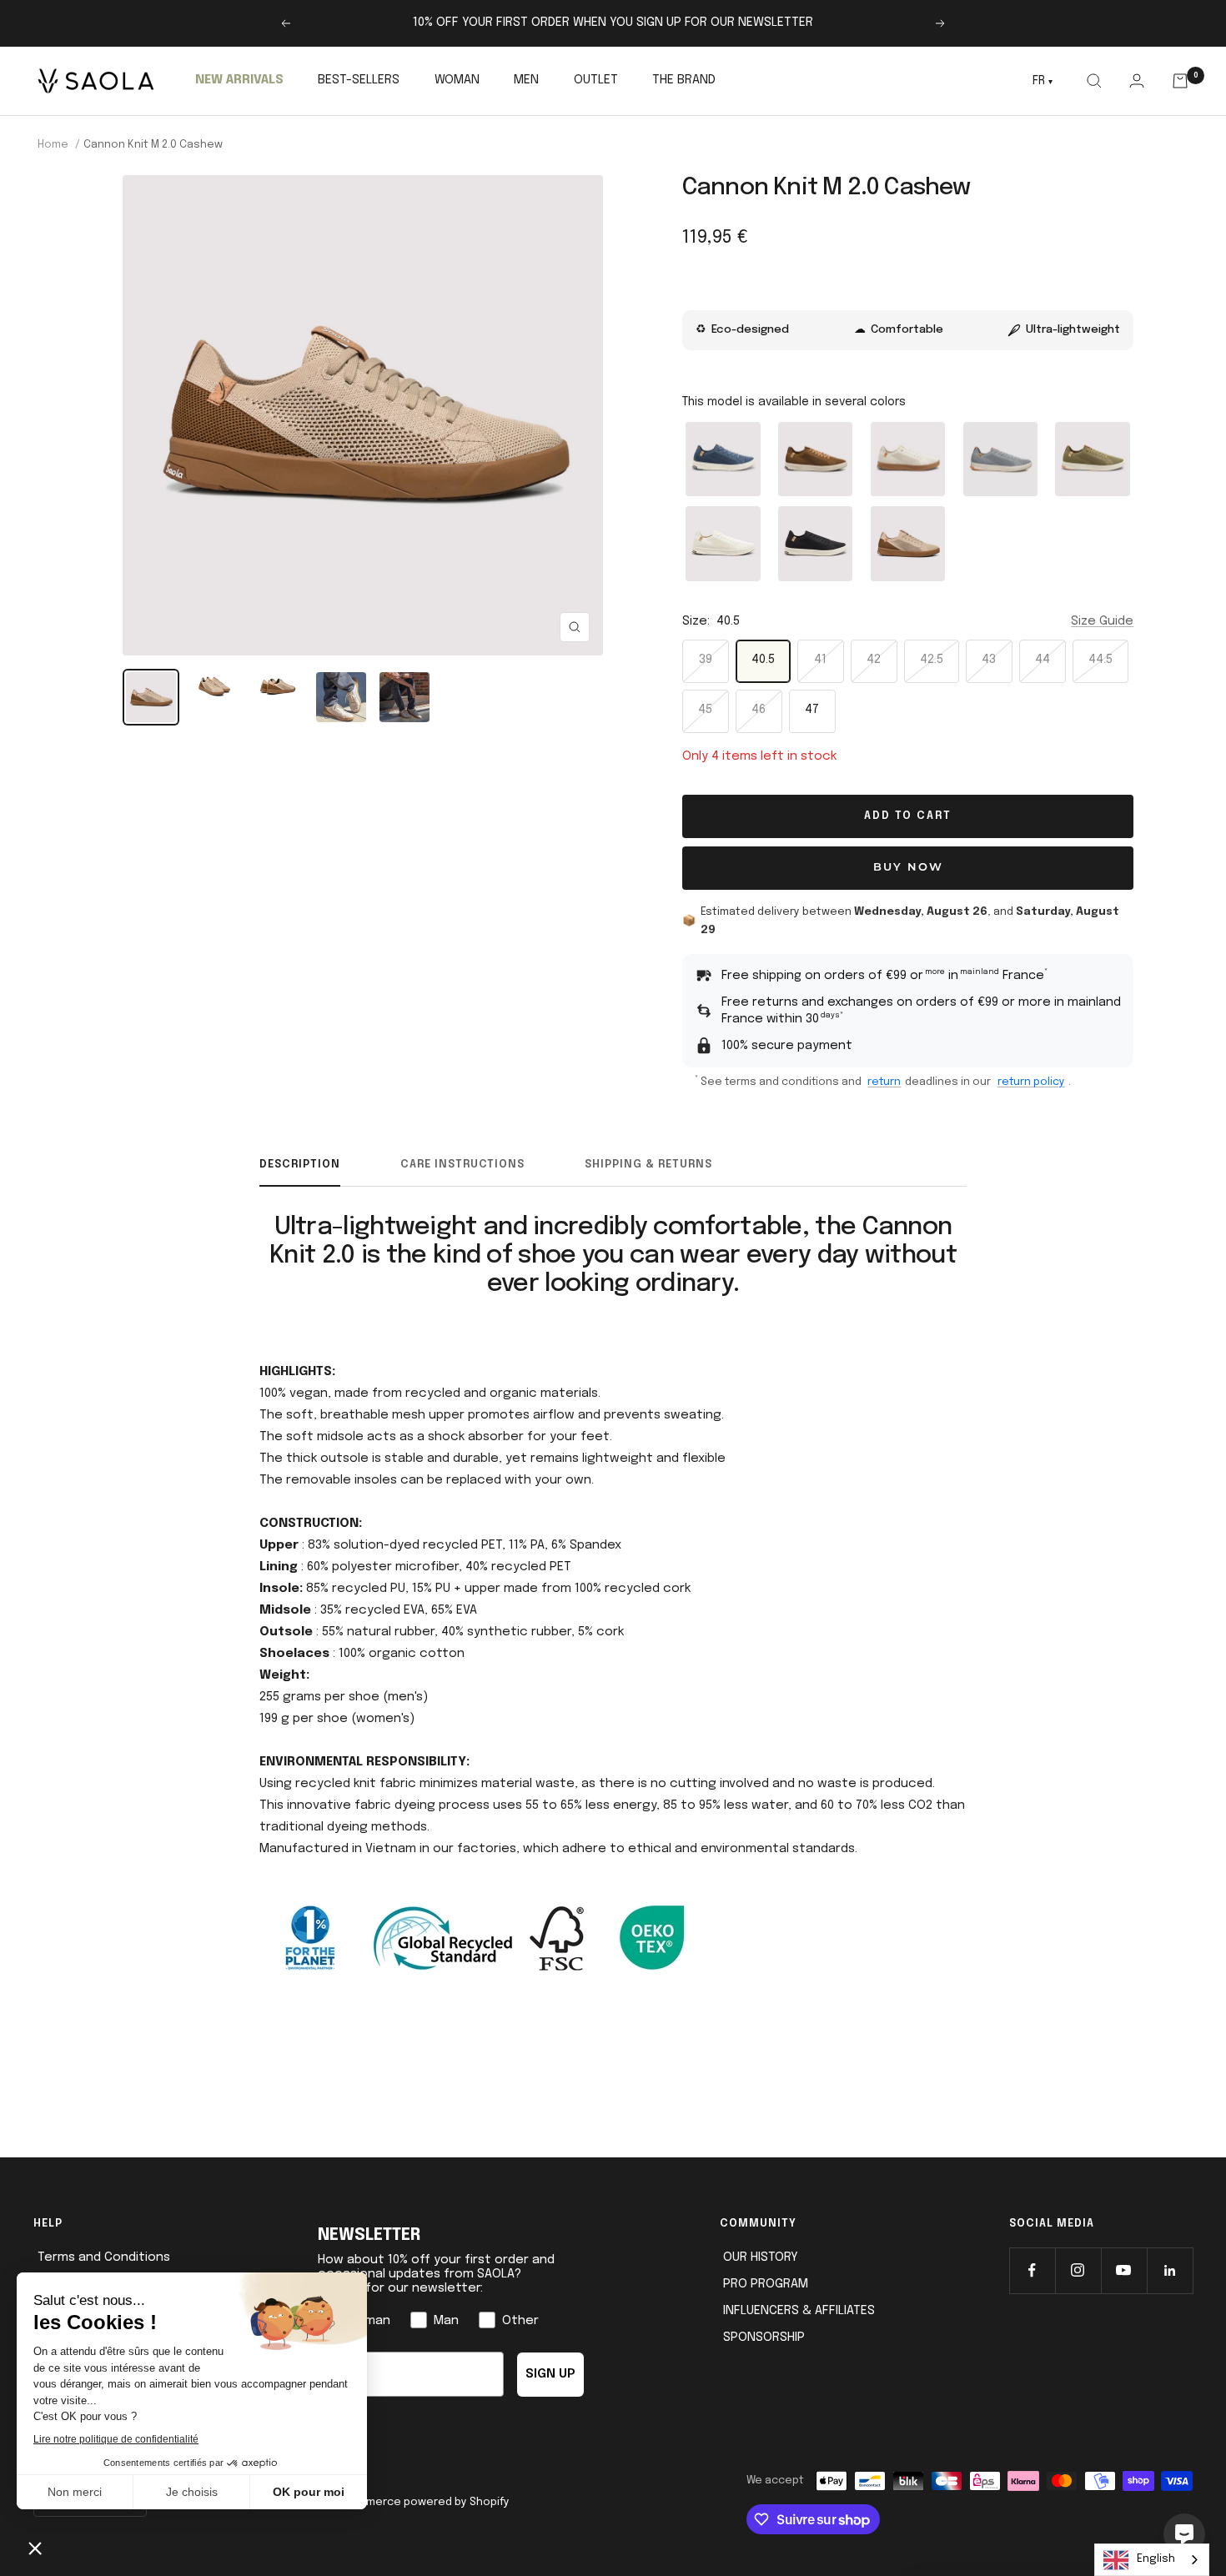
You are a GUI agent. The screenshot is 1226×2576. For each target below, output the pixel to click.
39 (706, 660)
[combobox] (1152, 2560)
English (1156, 2559)
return (884, 1082)
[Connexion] (1136, 80)
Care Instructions (462, 1165)
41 (820, 660)
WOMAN (457, 80)
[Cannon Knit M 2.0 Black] (815, 543)
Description (300, 1165)
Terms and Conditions (104, 2257)
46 (759, 710)
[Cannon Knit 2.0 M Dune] (908, 459)
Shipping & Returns (648, 1165)
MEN (526, 80)
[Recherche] (1094, 81)
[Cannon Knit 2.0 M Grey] (1000, 459)
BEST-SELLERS (359, 80)
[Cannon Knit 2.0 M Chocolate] (815, 459)
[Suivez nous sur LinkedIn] (1170, 2270)
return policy (1031, 1082)
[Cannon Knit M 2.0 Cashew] (908, 543)
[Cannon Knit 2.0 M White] (724, 543)
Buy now (908, 868)
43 (989, 660)
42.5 (932, 660)
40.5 (763, 660)
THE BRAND (684, 80)
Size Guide (1102, 621)
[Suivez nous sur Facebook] (1032, 2270)
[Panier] (1181, 81)
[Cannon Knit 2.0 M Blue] (724, 459)
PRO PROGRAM (766, 2284)
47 (812, 710)
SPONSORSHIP (764, 2337)
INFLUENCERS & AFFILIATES (799, 2311)
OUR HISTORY (761, 2257)
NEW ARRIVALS (239, 80)
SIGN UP (550, 2374)
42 (874, 660)
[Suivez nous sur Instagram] (1078, 2270)
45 (705, 710)
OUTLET (596, 80)
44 (1043, 660)
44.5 (1100, 660)
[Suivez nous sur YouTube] (1124, 2270)
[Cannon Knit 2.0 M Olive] (1093, 459)
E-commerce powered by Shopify (421, 2502)
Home (53, 145)
